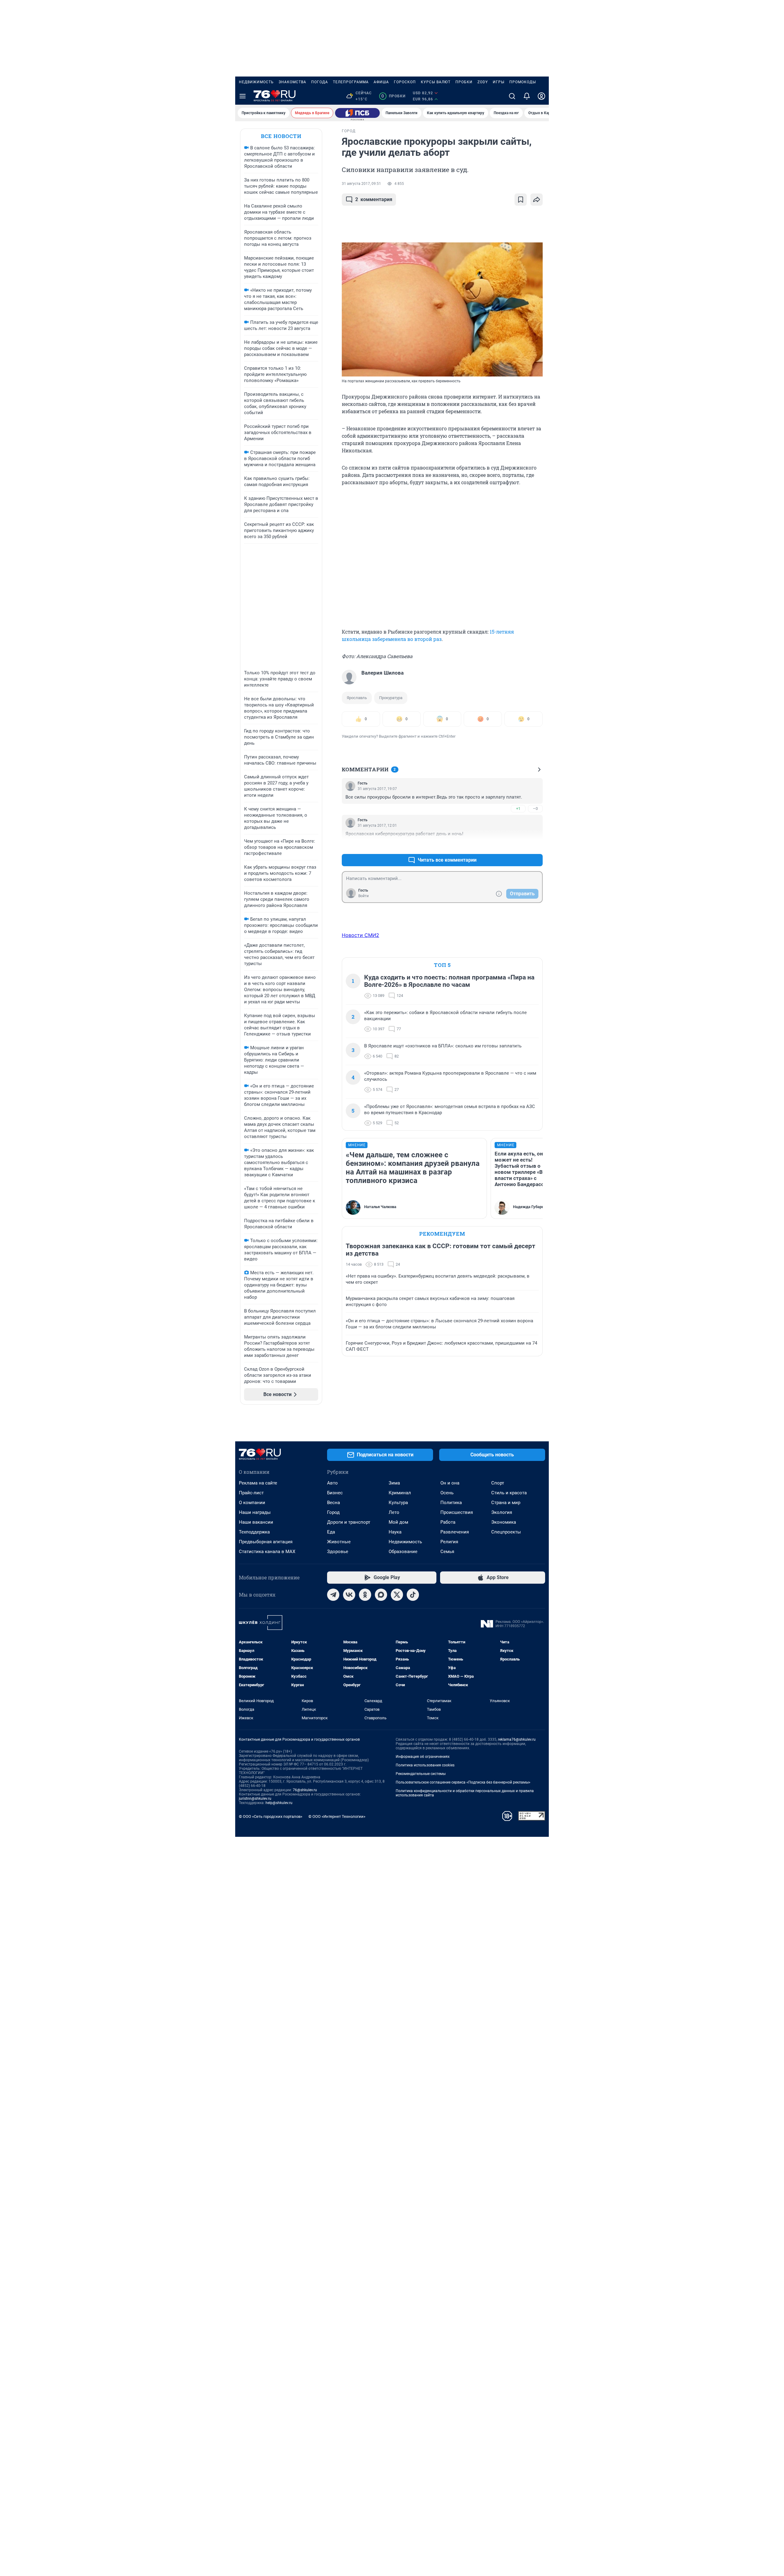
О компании (252, 1503)
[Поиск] (512, 96)
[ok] (365, 1595)
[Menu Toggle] (243, 96)
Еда (331, 1532)
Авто (332, 1483)
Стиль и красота (509, 1493)
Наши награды (255, 1512)
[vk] (349, 1595)
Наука (395, 1532)
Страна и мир (506, 1503)
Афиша (381, 82)
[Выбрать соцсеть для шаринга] (537, 200)
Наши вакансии (256, 1522)
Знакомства (292, 82)
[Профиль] (541, 96)
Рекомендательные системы (421, 1774)
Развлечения (455, 1532)
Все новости (281, 136)
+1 (518, 809)
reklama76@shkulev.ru (517, 1739)
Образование (403, 1552)
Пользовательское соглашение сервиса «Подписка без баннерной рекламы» (463, 1782)
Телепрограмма (351, 82)
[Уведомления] (527, 96)
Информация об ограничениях (423, 1757)
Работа (448, 1522)
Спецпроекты (506, 1532)
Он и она (450, 1483)
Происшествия (457, 1512)
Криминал (400, 1493)
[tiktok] (413, 1595)
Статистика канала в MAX (267, 1552)
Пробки (464, 82)
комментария (374, 199)
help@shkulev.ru (279, 1803)
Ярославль (357, 698)
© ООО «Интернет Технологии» (337, 1816)
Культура (398, 1503)
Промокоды (523, 82)
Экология (502, 1512)
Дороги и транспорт (349, 1522)
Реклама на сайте (258, 1483)
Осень (447, 1493)
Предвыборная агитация (266, 1542)
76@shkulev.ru (305, 1790)
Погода (320, 82)
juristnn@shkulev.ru (255, 1799)
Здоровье (338, 1552)
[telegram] (333, 1595)
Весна (334, 1503)
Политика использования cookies (425, 1765)
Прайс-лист (251, 1493)
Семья (447, 1552)
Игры (499, 82)
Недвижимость (256, 82)
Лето (394, 1512)
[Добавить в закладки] (521, 200)
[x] (397, 1595)
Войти (364, 896)
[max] (381, 1595)
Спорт (498, 1483)
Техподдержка (254, 1532)
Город (333, 1512)
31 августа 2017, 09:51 (361, 184)
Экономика (504, 1522)
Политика (451, 1503)
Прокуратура (391, 698)
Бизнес (335, 1493)
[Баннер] (357, 113)
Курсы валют (436, 82)
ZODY (483, 82)
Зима (394, 1483)
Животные (339, 1542)
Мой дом (398, 1522)
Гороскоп (405, 82)
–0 (535, 809)
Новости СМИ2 (360, 935)
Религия (449, 1542)
